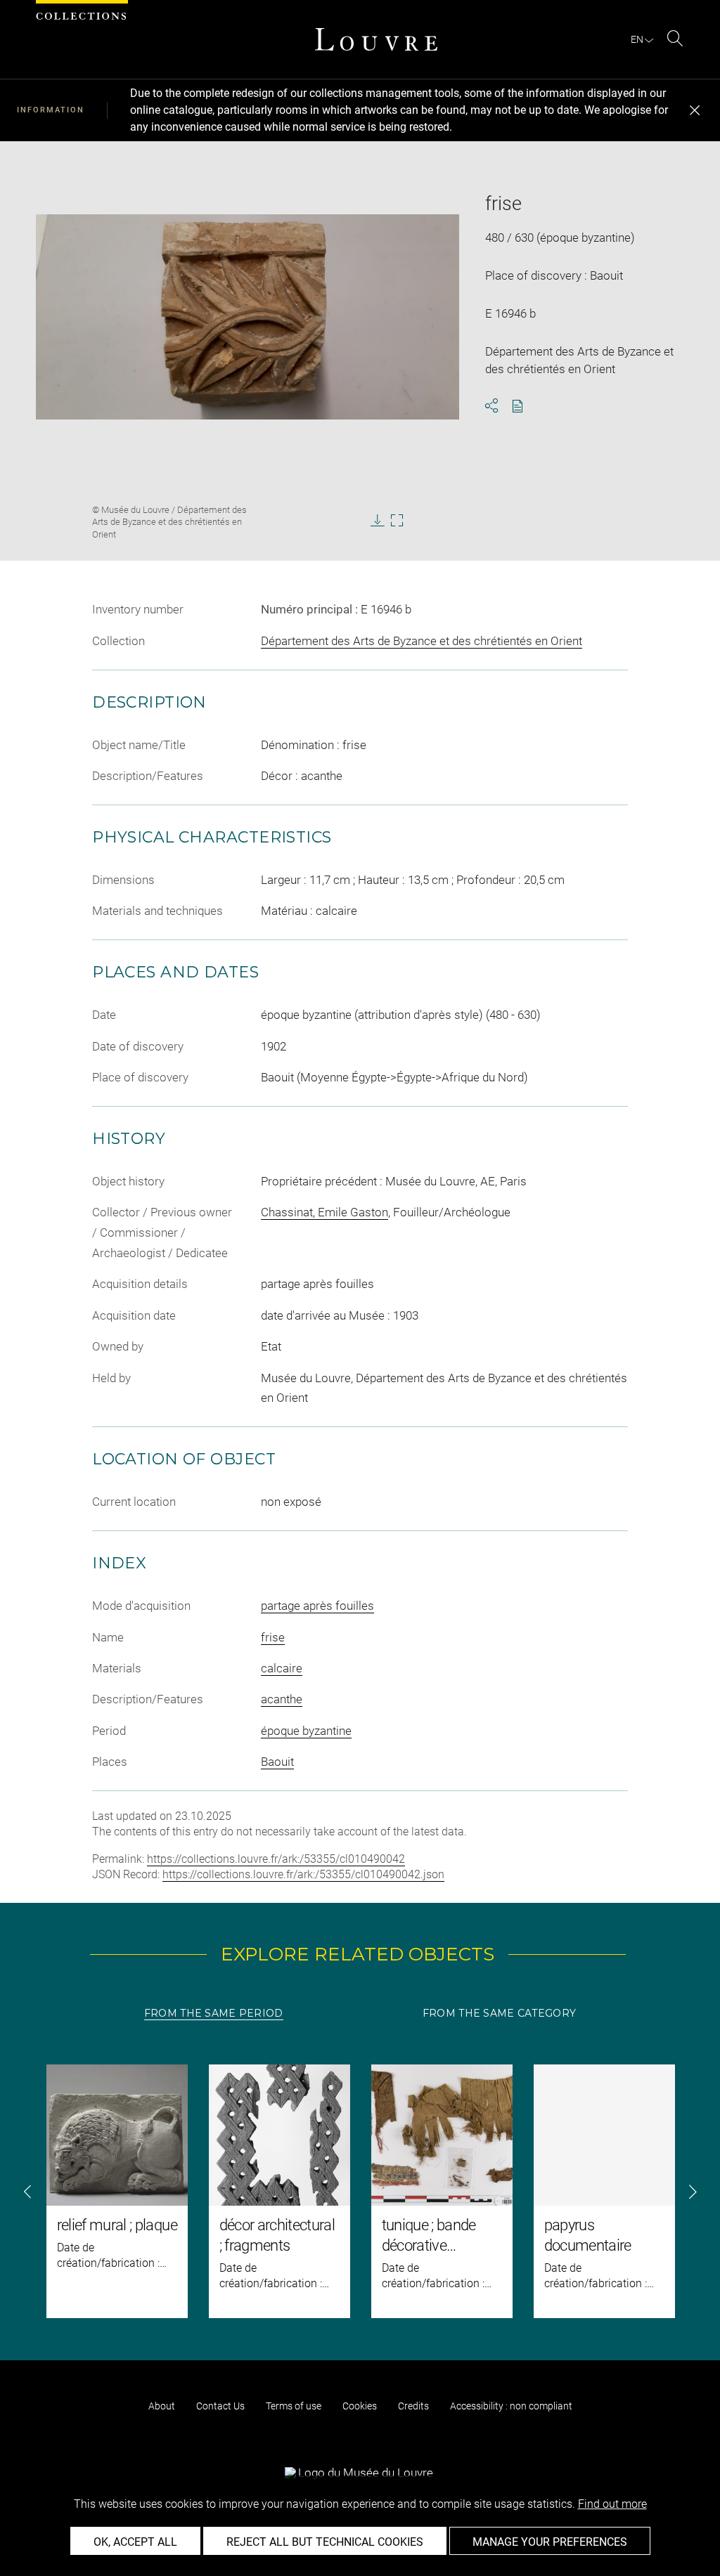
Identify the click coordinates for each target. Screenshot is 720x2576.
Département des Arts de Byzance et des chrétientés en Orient (422, 641)
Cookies (360, 2406)
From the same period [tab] (214, 2013)
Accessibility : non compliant (511, 2406)
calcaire (282, 1668)
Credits (413, 2406)
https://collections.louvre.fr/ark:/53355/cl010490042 (276, 1859)
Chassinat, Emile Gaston (324, 1212)
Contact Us (220, 2406)
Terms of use (294, 2406)
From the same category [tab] (499, 2013)
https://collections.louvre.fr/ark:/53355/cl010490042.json (303, 1874)
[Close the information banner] (695, 110)
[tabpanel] (360, 2191)
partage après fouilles (317, 1606)
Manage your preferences (550, 2542)
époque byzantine (306, 1731)
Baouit (277, 1762)
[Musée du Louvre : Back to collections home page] (376, 39)
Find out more (612, 2504)
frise (273, 1637)
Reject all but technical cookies (325, 2542)
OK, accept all (135, 2542)
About (162, 2406)
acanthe (282, 1699)
